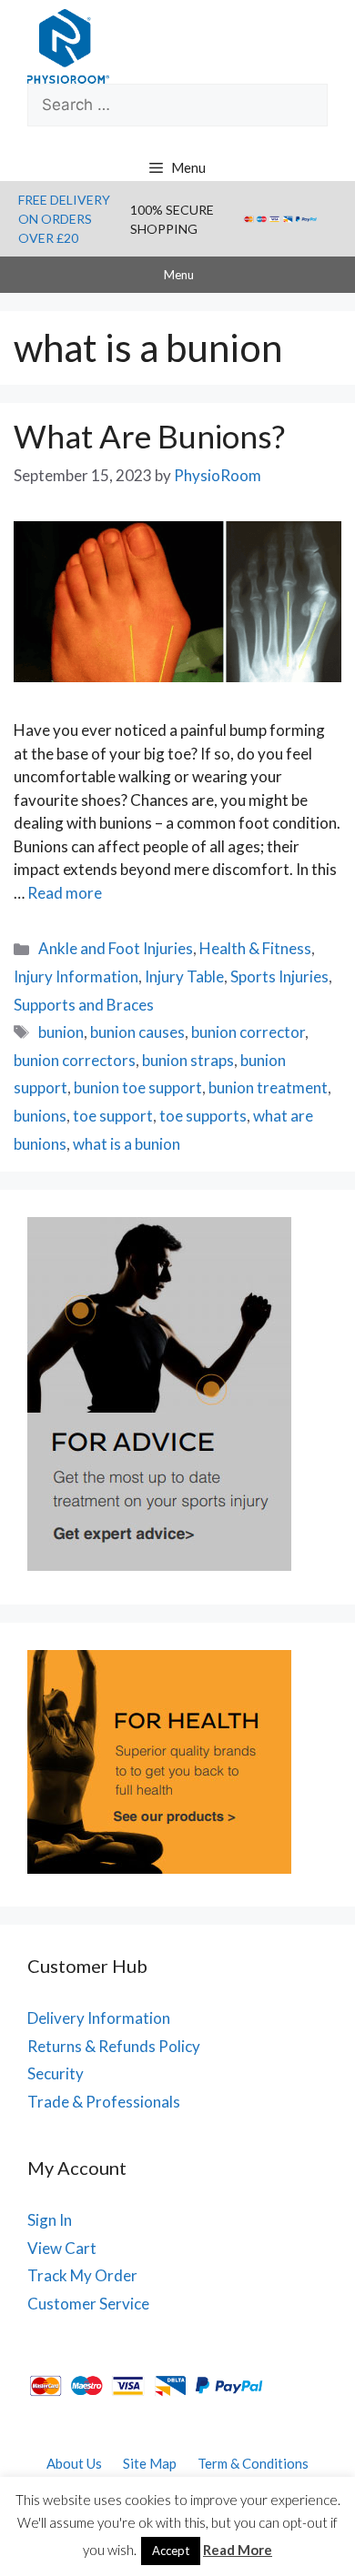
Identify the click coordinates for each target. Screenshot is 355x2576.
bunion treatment (268, 1087)
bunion (61, 1032)
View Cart (62, 2248)
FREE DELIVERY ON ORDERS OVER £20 (64, 219)
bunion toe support (138, 1087)
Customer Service (88, 2304)
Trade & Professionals (104, 2102)
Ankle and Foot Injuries (116, 948)
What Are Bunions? (149, 436)
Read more (65, 893)
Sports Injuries (279, 976)
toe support (113, 1116)
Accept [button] (171, 2551)
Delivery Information (99, 2018)
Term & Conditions (253, 2463)
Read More (238, 2550)
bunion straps (188, 1060)
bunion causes (137, 1032)
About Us (74, 2463)
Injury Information (76, 976)
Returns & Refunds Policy (114, 2046)
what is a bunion (127, 1144)
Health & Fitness (255, 948)
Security (56, 2073)
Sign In (50, 2220)
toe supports (203, 1116)
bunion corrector (248, 1032)
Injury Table (184, 976)
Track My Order (82, 2275)
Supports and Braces (84, 1005)
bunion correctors (75, 1060)
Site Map (150, 2463)
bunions (40, 1116)
